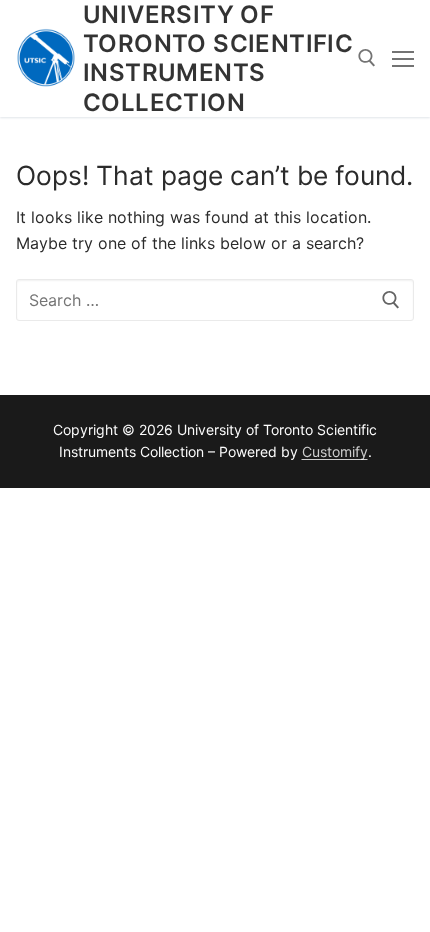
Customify (335, 451)
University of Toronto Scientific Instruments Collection (218, 58)
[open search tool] (367, 58)
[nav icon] (403, 59)
